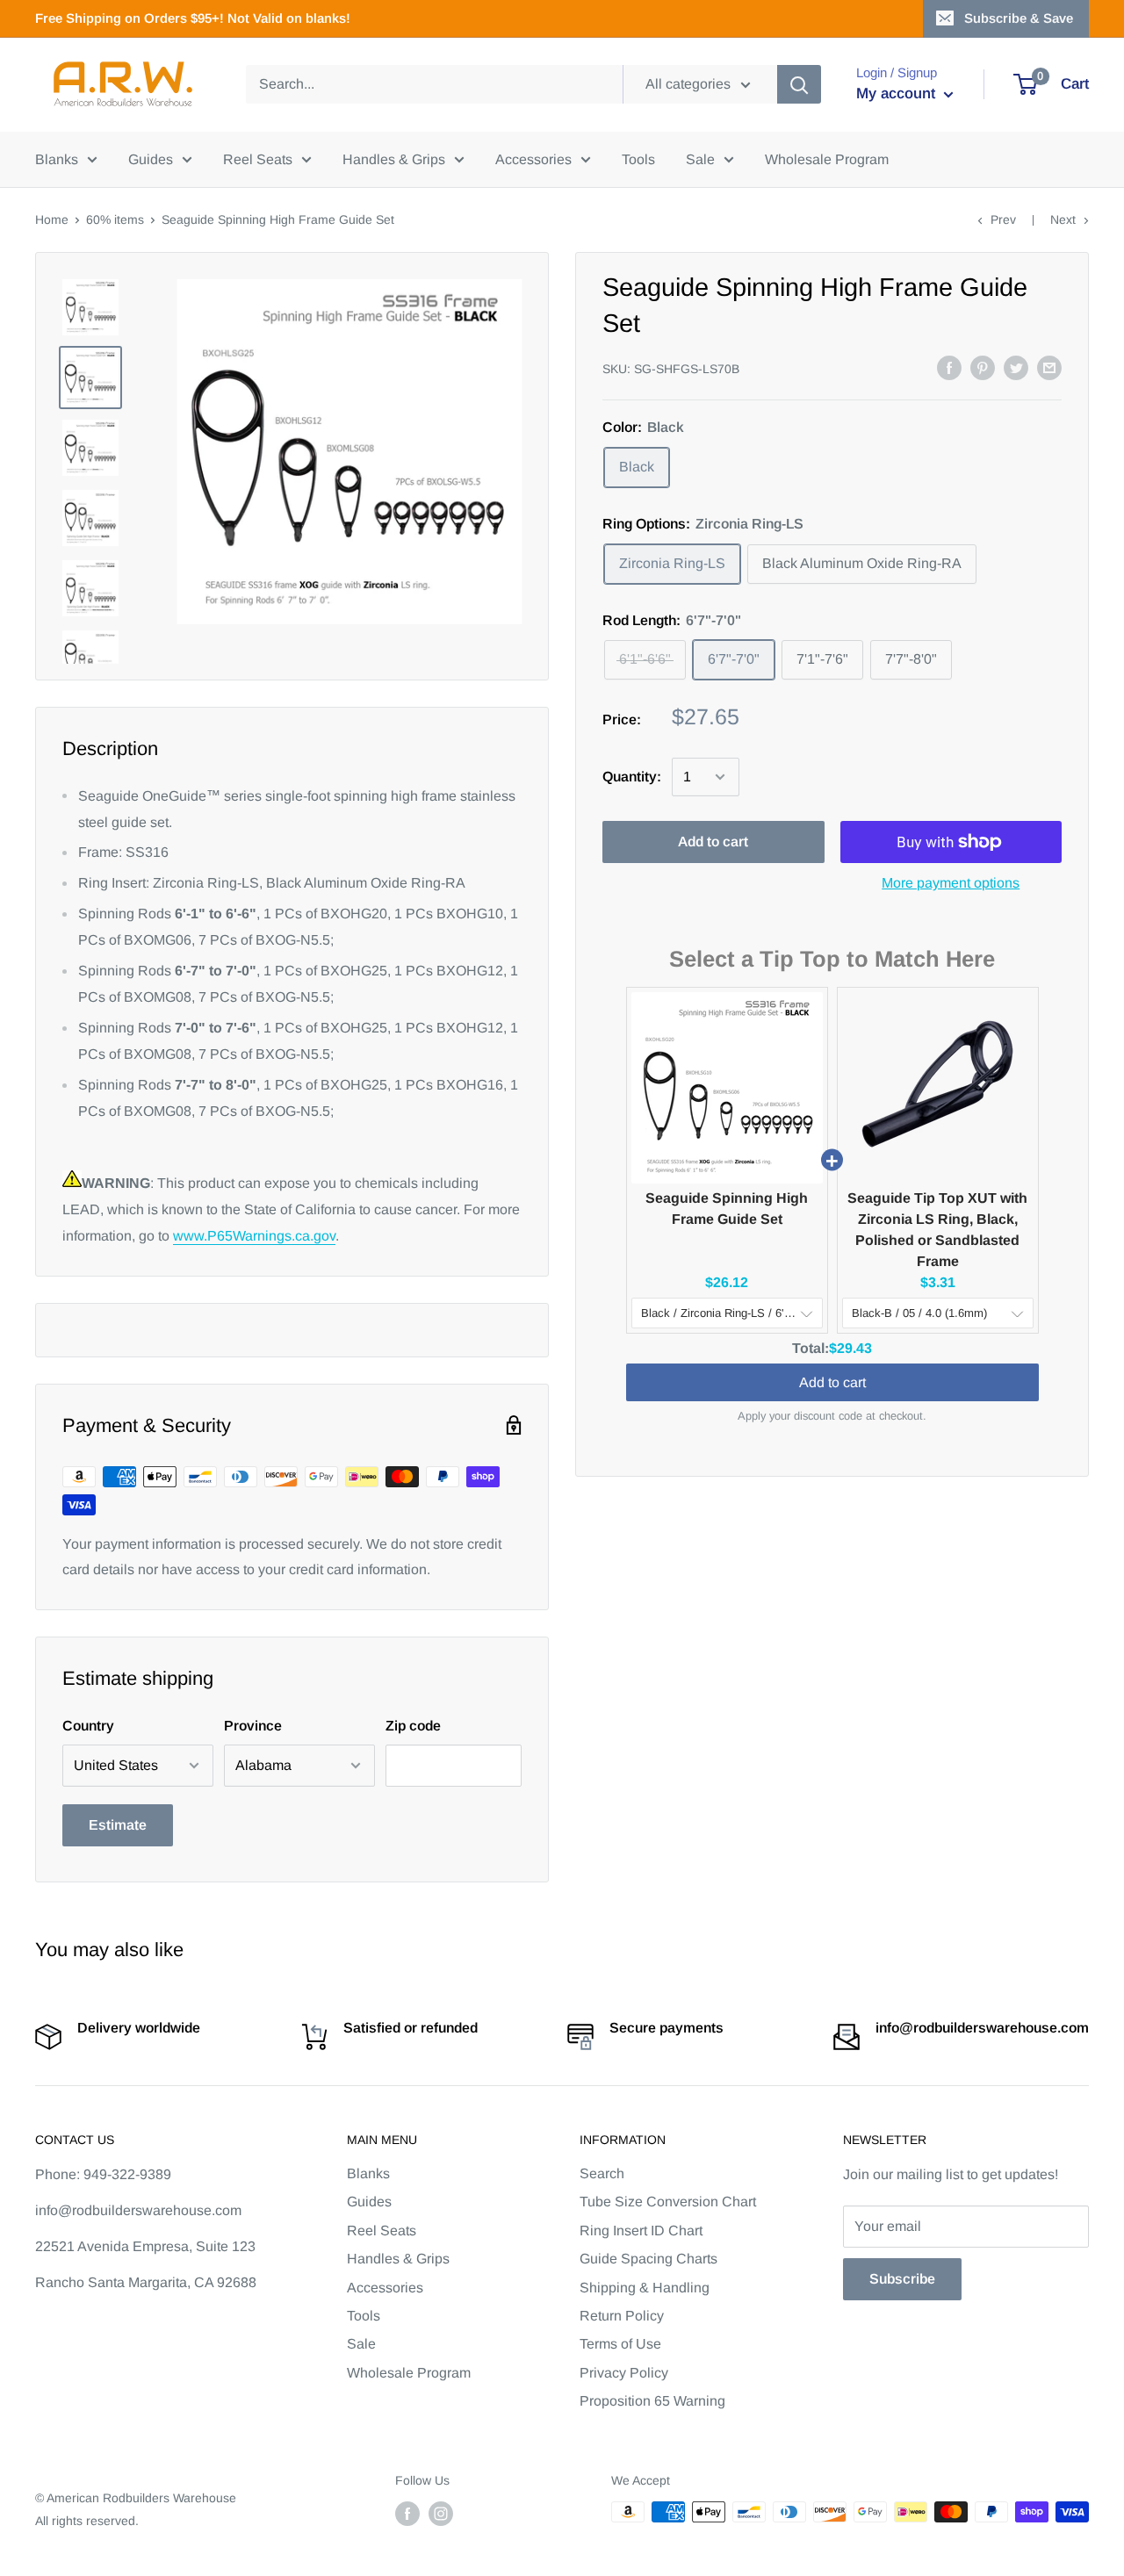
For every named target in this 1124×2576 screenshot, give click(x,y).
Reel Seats (258, 159)
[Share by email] (1049, 367)
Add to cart (713, 842)
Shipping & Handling (645, 2288)
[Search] (799, 84)
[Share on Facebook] (949, 367)
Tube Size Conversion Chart (668, 2202)
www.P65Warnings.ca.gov (254, 1236)
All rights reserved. (87, 2521)
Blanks (57, 159)
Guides (151, 159)
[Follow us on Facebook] (407, 2514)
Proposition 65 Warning (652, 2401)
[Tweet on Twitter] (1016, 367)
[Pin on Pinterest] (983, 367)
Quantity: (632, 777)
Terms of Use (620, 2344)
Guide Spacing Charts (648, 2259)
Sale (700, 159)
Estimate (118, 1825)
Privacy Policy (624, 2373)
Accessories (533, 159)
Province (253, 1726)
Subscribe (902, 2279)
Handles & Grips (394, 159)
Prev (1003, 219)
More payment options (951, 883)
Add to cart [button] (832, 1382)
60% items (115, 219)
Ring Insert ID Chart (641, 2231)
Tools (638, 159)
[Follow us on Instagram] (441, 2514)
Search (602, 2173)
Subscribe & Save (1019, 18)
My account (898, 94)
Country (88, 1726)
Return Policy (622, 2316)
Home (52, 219)
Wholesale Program (827, 159)
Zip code (413, 1726)
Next (1063, 219)
